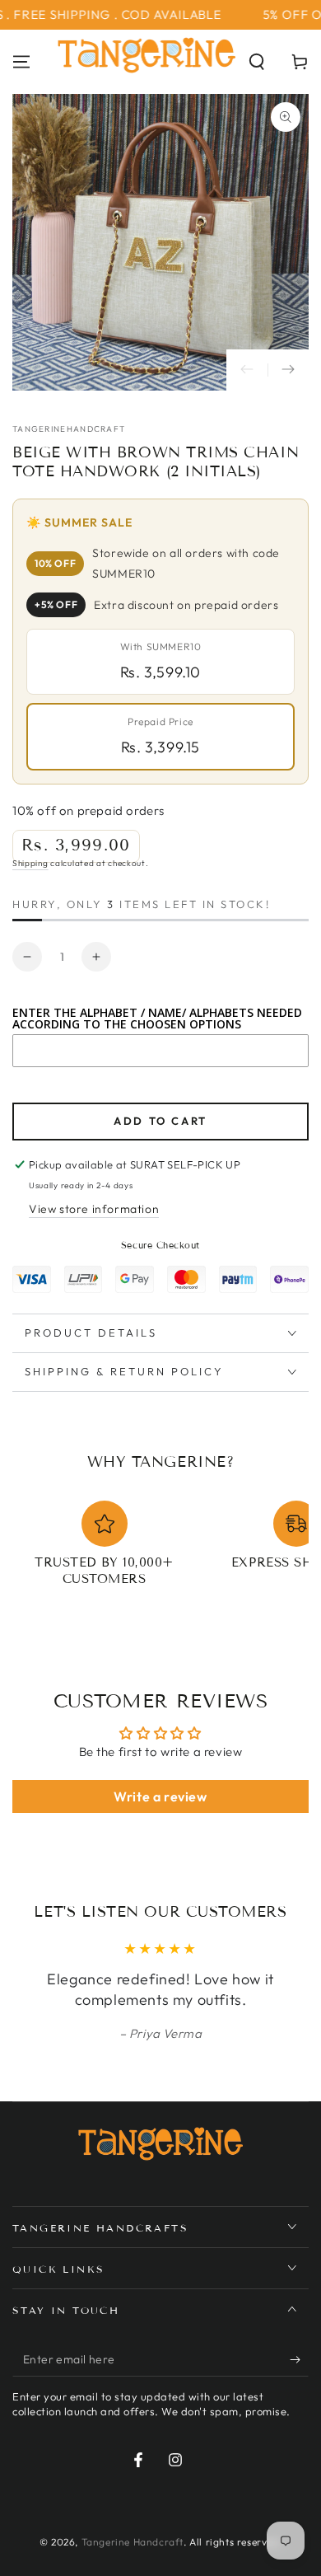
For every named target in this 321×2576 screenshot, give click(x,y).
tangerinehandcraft (69, 429)
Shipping (30, 863)
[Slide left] (247, 370)
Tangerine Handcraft (133, 2542)
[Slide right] (288, 370)
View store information (94, 1209)
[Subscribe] (299, 2360)
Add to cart (160, 1121)
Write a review (160, 1796)
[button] (257, 62)
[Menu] (21, 62)
